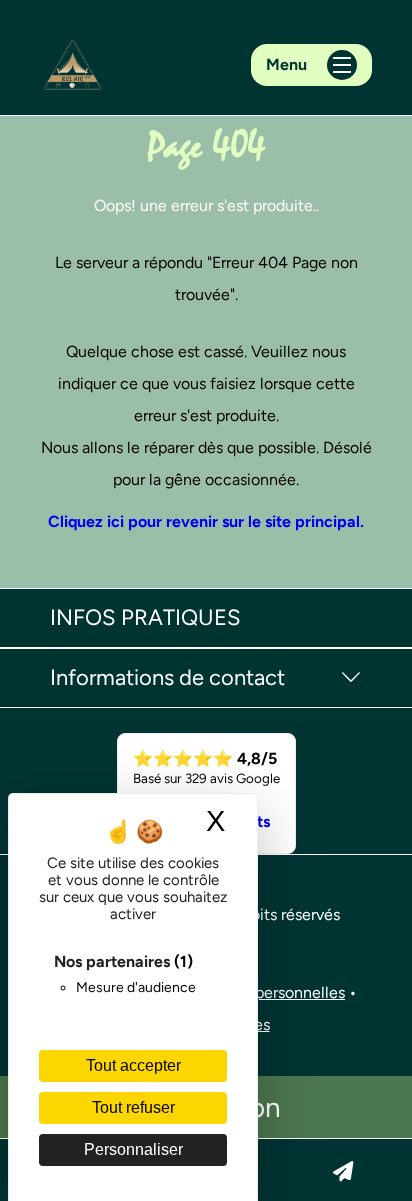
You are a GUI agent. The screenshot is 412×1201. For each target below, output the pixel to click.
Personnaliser (133, 1149)
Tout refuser (133, 1107)
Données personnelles (266, 992)
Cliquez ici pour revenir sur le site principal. (206, 521)
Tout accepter (133, 1065)
